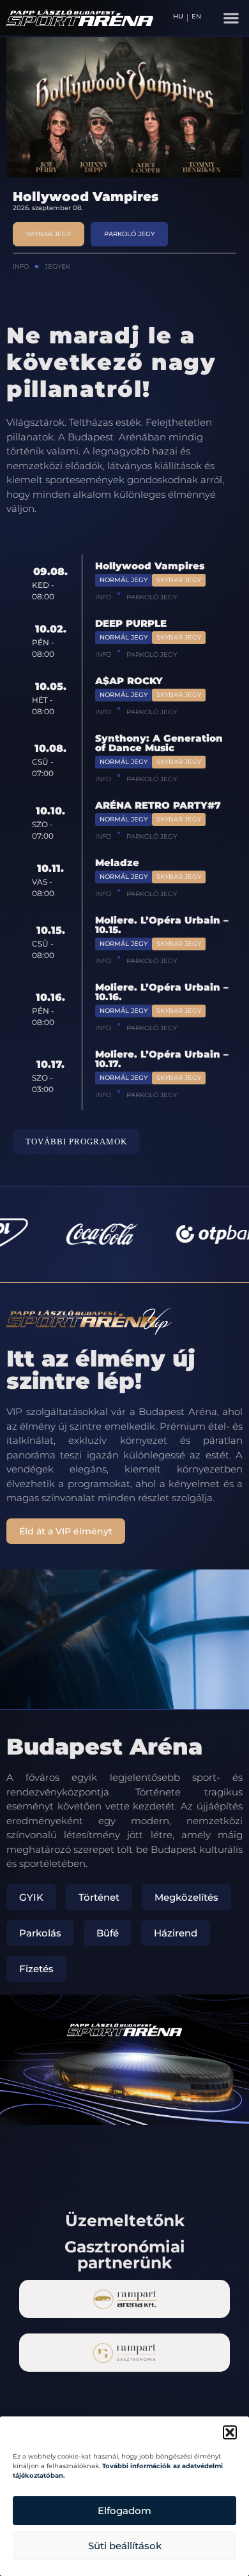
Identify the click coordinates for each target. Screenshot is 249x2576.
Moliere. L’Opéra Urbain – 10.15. (162, 925)
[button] (230, 2432)
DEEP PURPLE (61, 197)
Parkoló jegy (152, 597)
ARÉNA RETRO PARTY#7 (158, 805)
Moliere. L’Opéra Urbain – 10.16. (162, 992)
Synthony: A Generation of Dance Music (159, 743)
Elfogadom (124, 2511)
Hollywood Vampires (150, 566)
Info (21, 266)
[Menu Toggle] (231, 18)
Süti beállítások (125, 2546)
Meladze (117, 863)
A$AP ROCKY (129, 681)
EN (196, 17)
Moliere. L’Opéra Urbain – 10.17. (162, 1059)
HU (178, 17)
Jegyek (57, 266)
